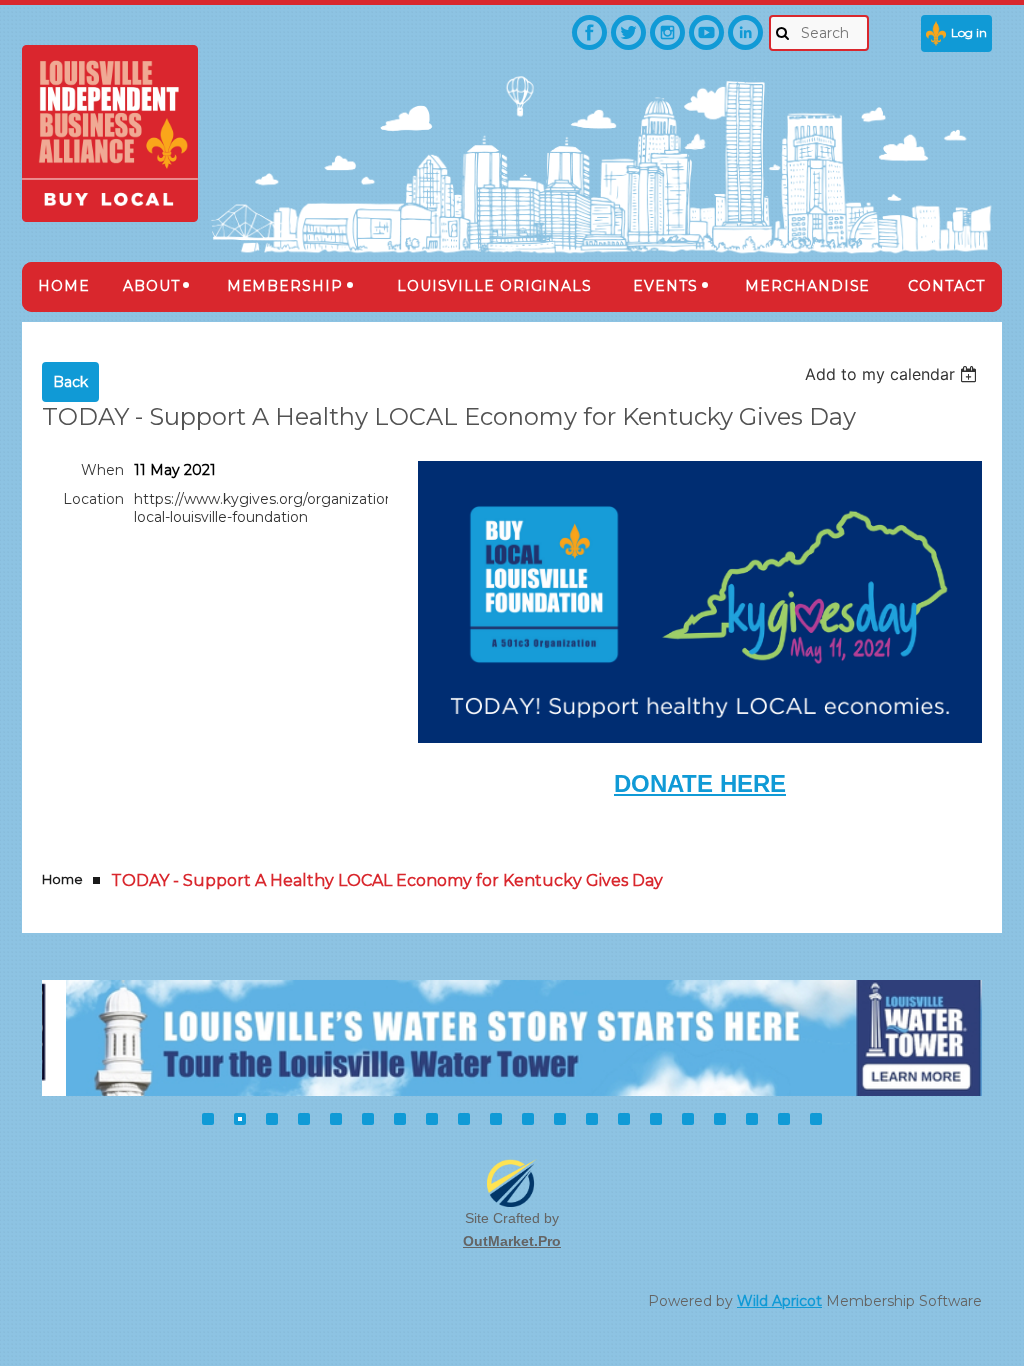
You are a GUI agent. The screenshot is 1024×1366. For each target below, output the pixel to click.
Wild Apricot (779, 1301)
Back (70, 382)
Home (62, 879)
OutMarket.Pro (512, 1241)
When (102, 470)
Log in (969, 32)
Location (93, 499)
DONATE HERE (700, 783)
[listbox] (893, 374)
